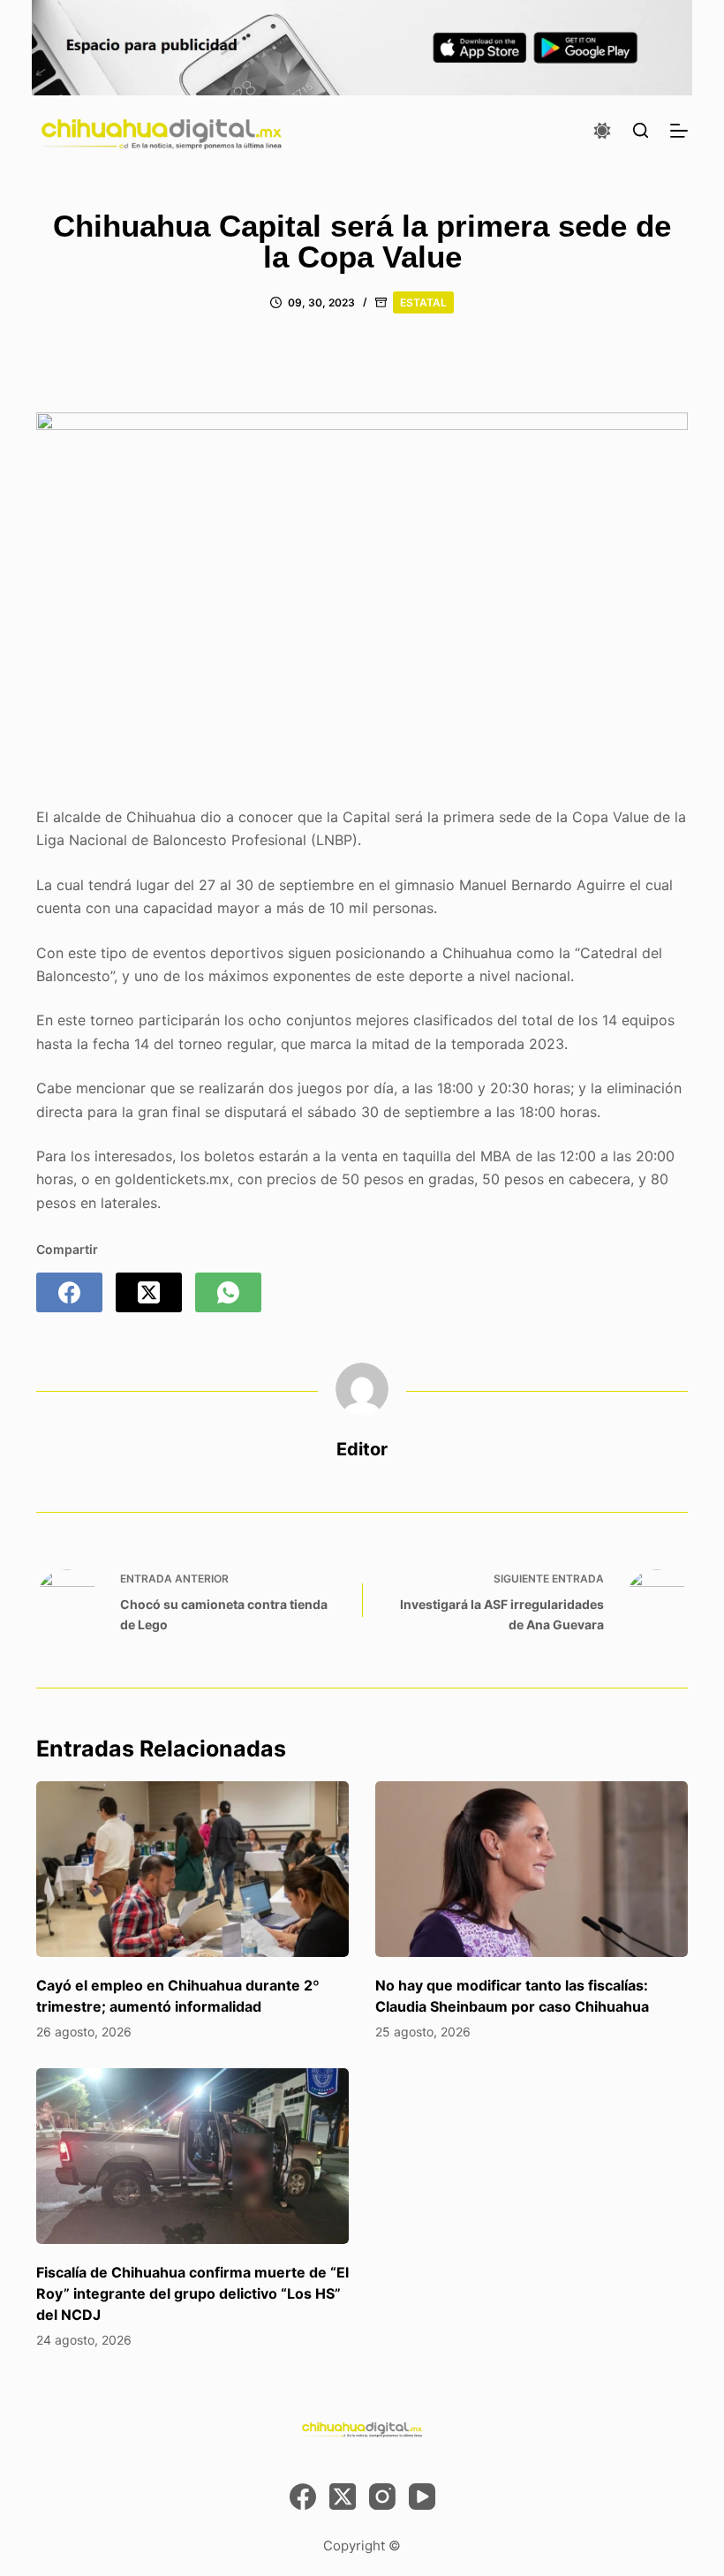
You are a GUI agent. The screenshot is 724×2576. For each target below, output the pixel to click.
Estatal (423, 302)
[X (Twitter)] (149, 1292)
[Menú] (679, 131)
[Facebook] (69, 1292)
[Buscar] (641, 130)
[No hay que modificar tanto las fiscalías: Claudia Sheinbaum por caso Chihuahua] (532, 1869)
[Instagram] (382, 2497)
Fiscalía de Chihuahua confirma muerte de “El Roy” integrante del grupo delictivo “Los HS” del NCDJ (192, 2293)
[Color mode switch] (602, 131)
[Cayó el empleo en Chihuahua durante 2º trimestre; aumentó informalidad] (192, 1869)
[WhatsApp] (228, 1292)
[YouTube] (422, 2497)
